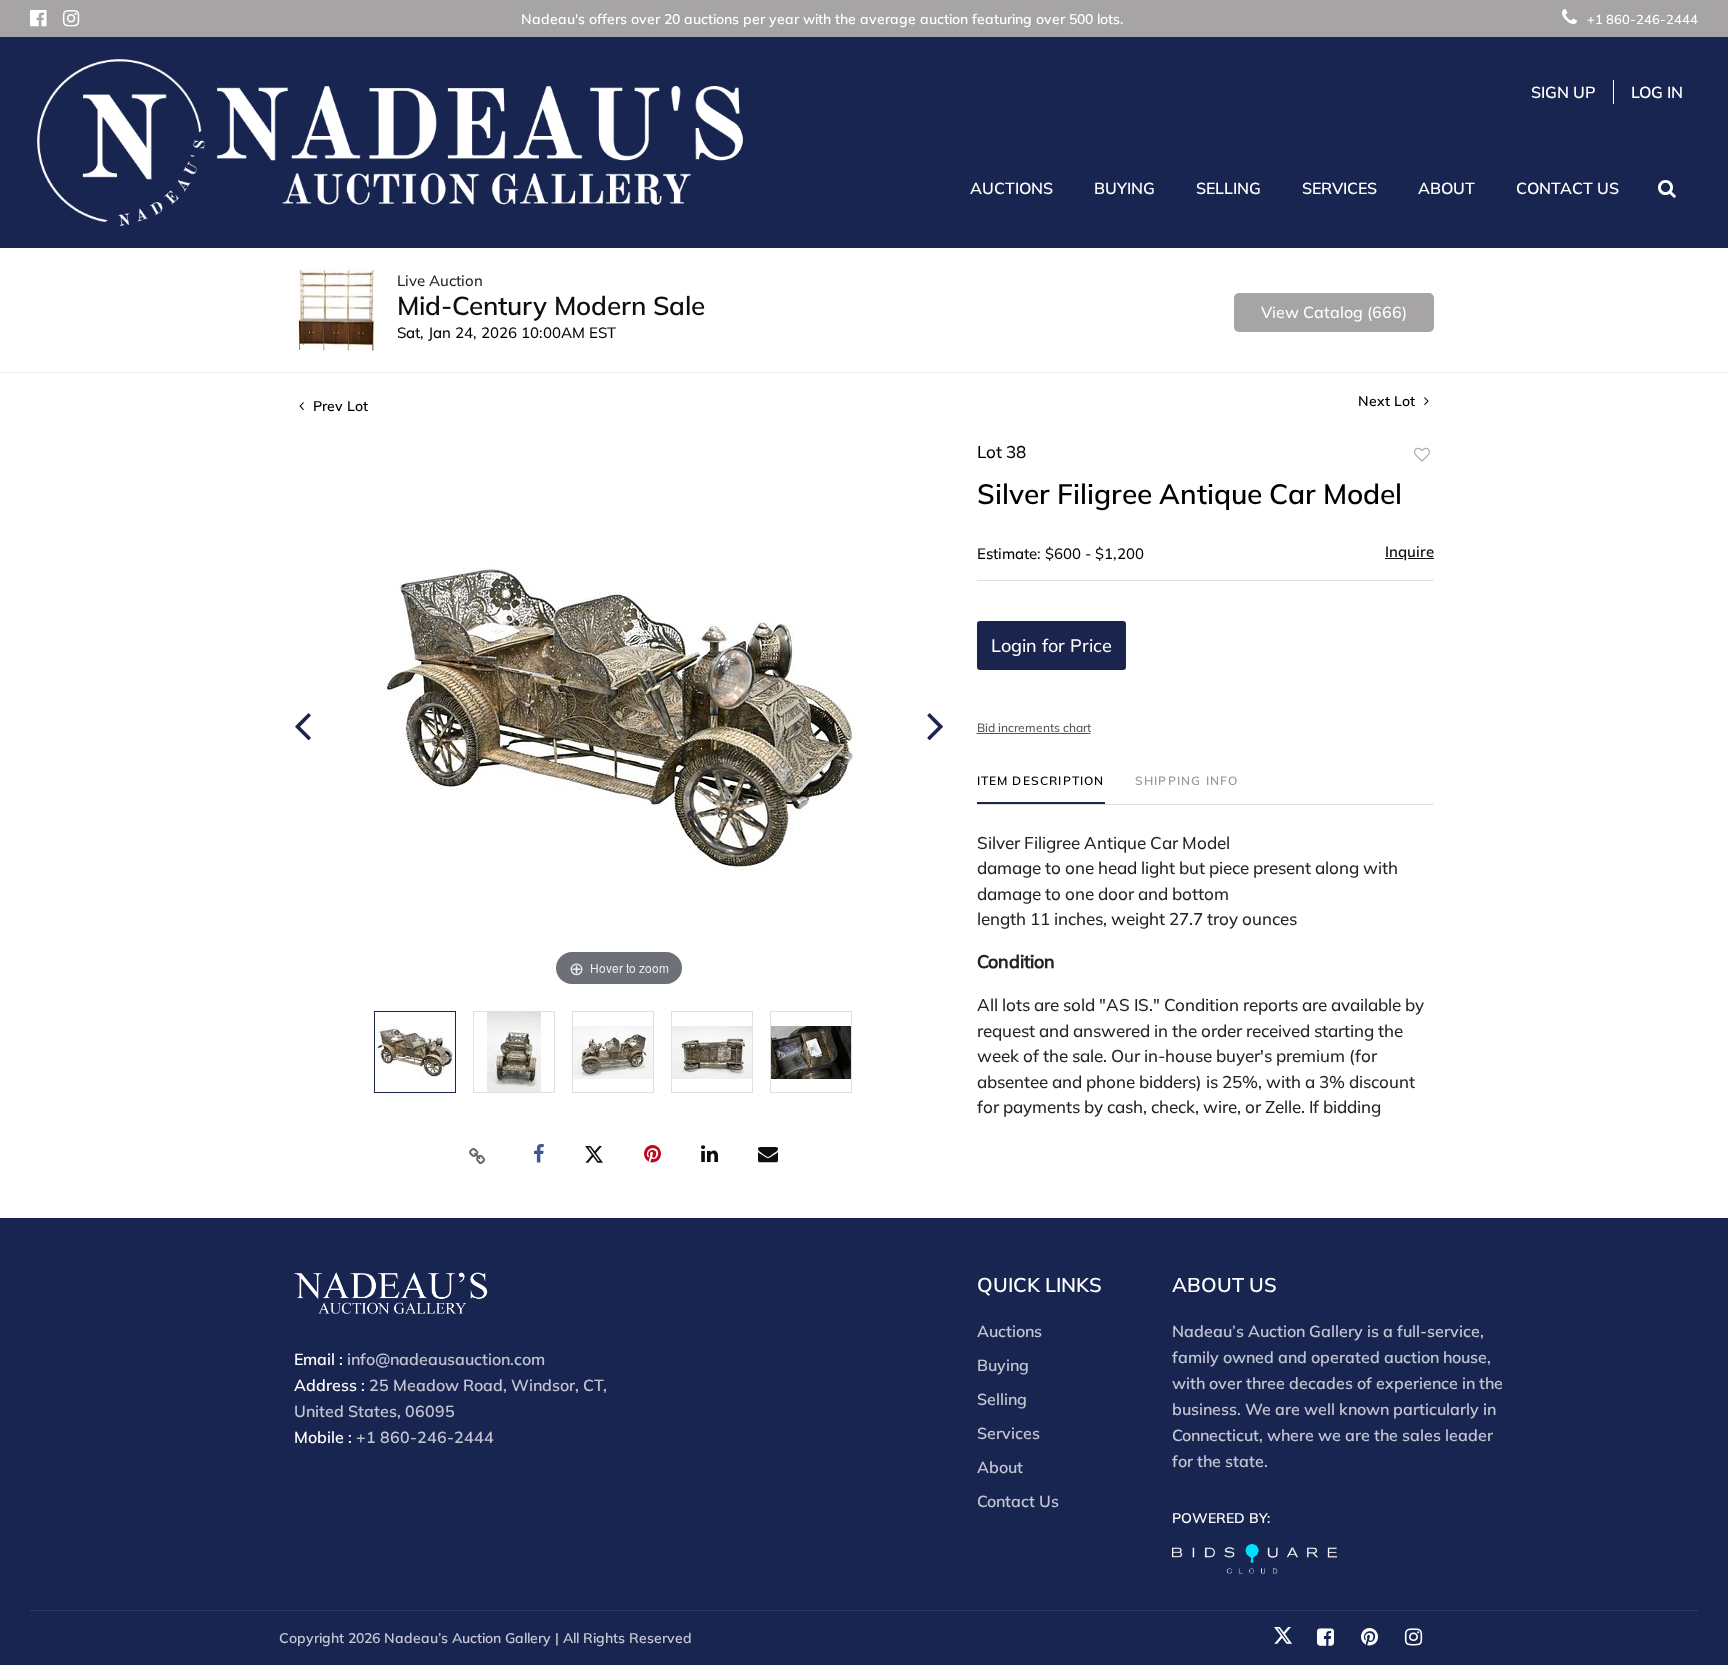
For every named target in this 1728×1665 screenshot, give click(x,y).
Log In (1657, 92)
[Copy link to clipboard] (478, 1155)
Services (1008, 1433)
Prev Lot (338, 406)
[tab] (1041, 788)
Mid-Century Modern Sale (551, 305)
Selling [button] (1228, 188)
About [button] (1446, 188)
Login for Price (1051, 645)
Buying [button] (1124, 188)
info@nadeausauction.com (446, 1359)
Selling (1002, 1399)
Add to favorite (1422, 455)
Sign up (1563, 92)
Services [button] (1339, 188)
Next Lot (1388, 401)
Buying (1003, 1365)
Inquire (1409, 551)
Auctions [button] (1011, 188)
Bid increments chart (1034, 727)
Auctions (1009, 1331)
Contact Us (1567, 188)
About (1000, 1467)
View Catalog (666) (1334, 312)
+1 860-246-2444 (1642, 19)
